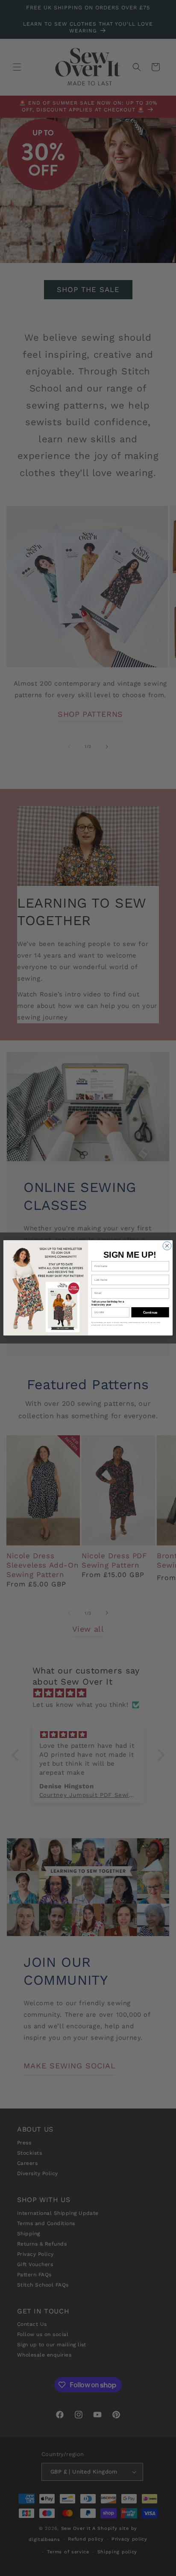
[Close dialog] (167, 1246)
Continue (150, 1313)
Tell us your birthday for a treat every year (108, 1303)
